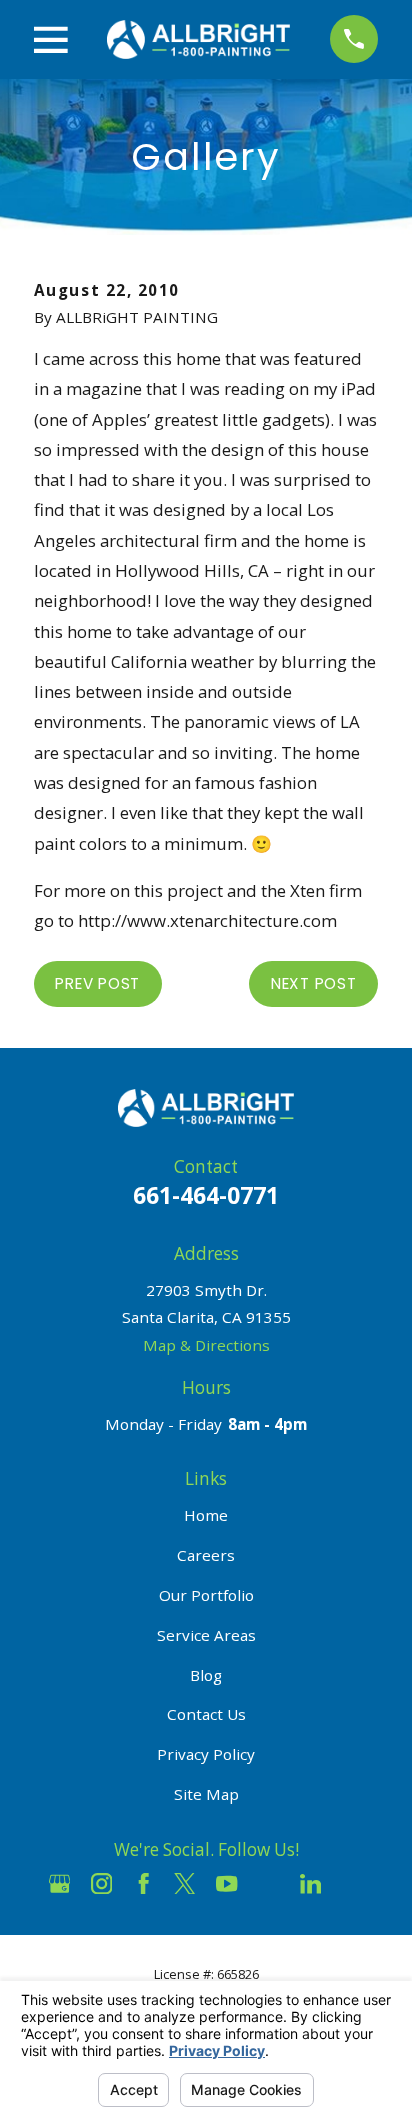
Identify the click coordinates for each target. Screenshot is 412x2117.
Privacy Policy (206, 1754)
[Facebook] (143, 1883)
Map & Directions (206, 1345)
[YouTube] (226, 1883)
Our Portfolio (206, 1595)
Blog (206, 1675)
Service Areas (206, 1635)
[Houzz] (268, 1883)
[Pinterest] (352, 1883)
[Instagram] (101, 1883)
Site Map (206, 1794)
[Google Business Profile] (59, 1883)
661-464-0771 (206, 1195)
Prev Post (97, 983)
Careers (206, 1555)
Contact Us (206, 1714)
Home (206, 1515)
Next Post (314, 983)
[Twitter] (184, 1883)
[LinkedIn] (310, 1883)
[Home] (198, 39)
